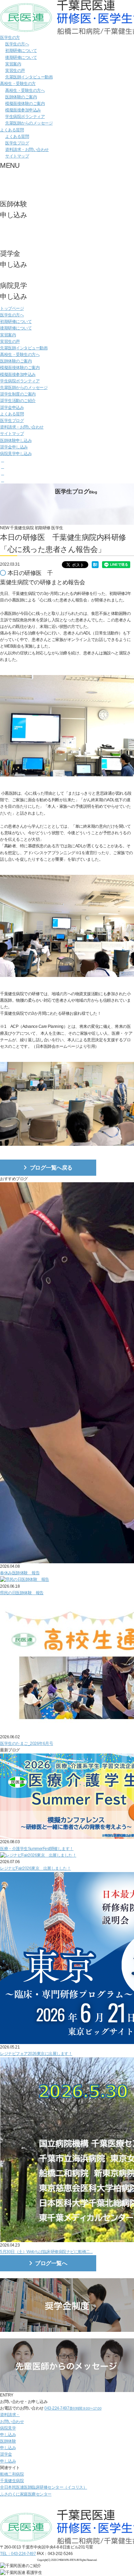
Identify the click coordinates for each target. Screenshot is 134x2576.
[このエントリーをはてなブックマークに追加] (95, 565)
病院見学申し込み (16, 454)
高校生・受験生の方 (18, 84)
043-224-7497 (73, 2408)
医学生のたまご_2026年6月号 (26, 1743)
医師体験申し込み (16, 441)
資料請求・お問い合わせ (27, 150)
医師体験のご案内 (21, 97)
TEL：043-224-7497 (18, 2554)
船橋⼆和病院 (12, 2474)
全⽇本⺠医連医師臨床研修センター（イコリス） (43, 2487)
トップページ (12, 308)
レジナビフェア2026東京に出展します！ (36, 2054)
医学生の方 (10, 37)
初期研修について (21, 51)
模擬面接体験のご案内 (25, 104)
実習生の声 (15, 70)
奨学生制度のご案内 (18, 394)
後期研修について (21, 57)
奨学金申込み (12, 407)
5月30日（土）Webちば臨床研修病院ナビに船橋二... (46, 2252)
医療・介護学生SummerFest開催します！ (37, 1849)
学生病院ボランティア (25, 117)
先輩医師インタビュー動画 (29, 77)
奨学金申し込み (14, 447)
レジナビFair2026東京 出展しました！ (35, 1868)
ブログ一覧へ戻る (51, 1168)
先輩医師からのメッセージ (29, 123)
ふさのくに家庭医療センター (26, 2494)
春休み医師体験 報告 (20, 1573)
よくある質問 (12, 130)
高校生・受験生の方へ (25, 90)
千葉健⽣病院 (12, 2481)
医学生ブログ (17, 143)
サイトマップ (17, 156)
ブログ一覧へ (51, 2263)
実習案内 (13, 64)
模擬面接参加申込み (23, 110)
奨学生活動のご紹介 (18, 401)
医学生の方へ (17, 44)
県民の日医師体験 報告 (22, 1593)
